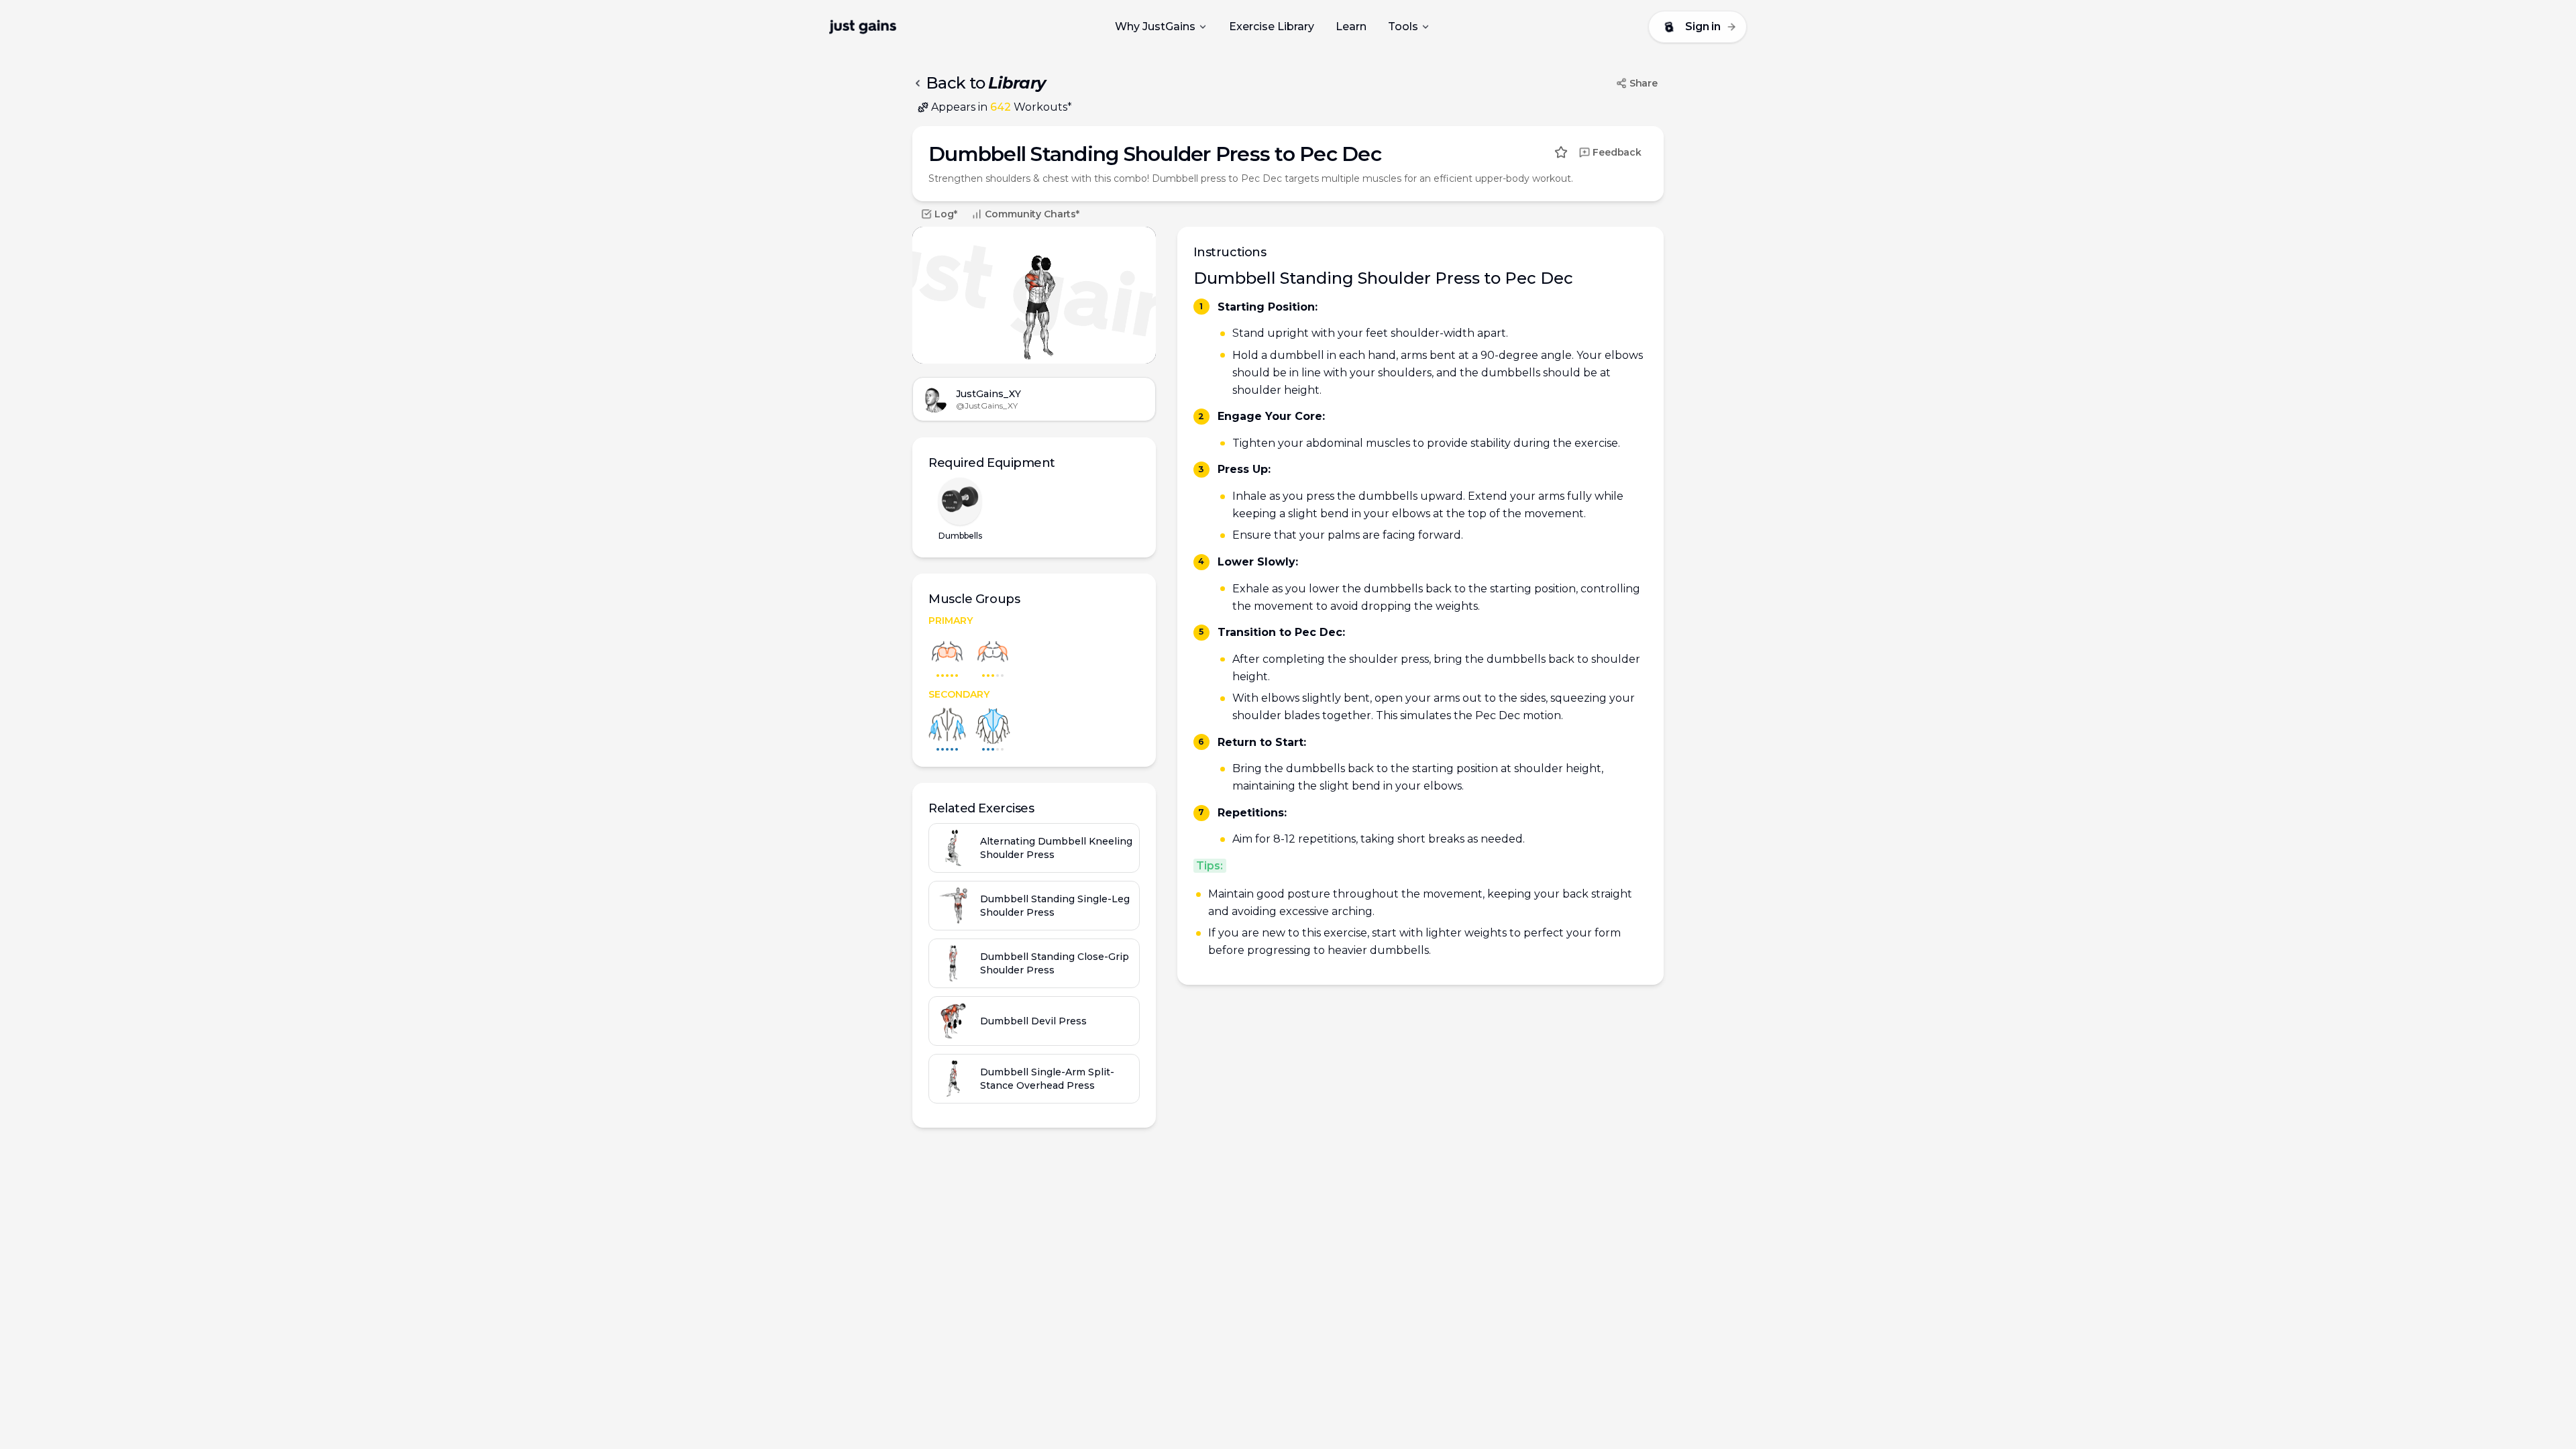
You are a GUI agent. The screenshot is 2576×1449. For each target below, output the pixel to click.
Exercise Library (1272, 26)
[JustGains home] (863, 27)
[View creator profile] (934, 399)
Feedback (1617, 152)
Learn (1351, 26)
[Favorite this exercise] (1561, 152)
